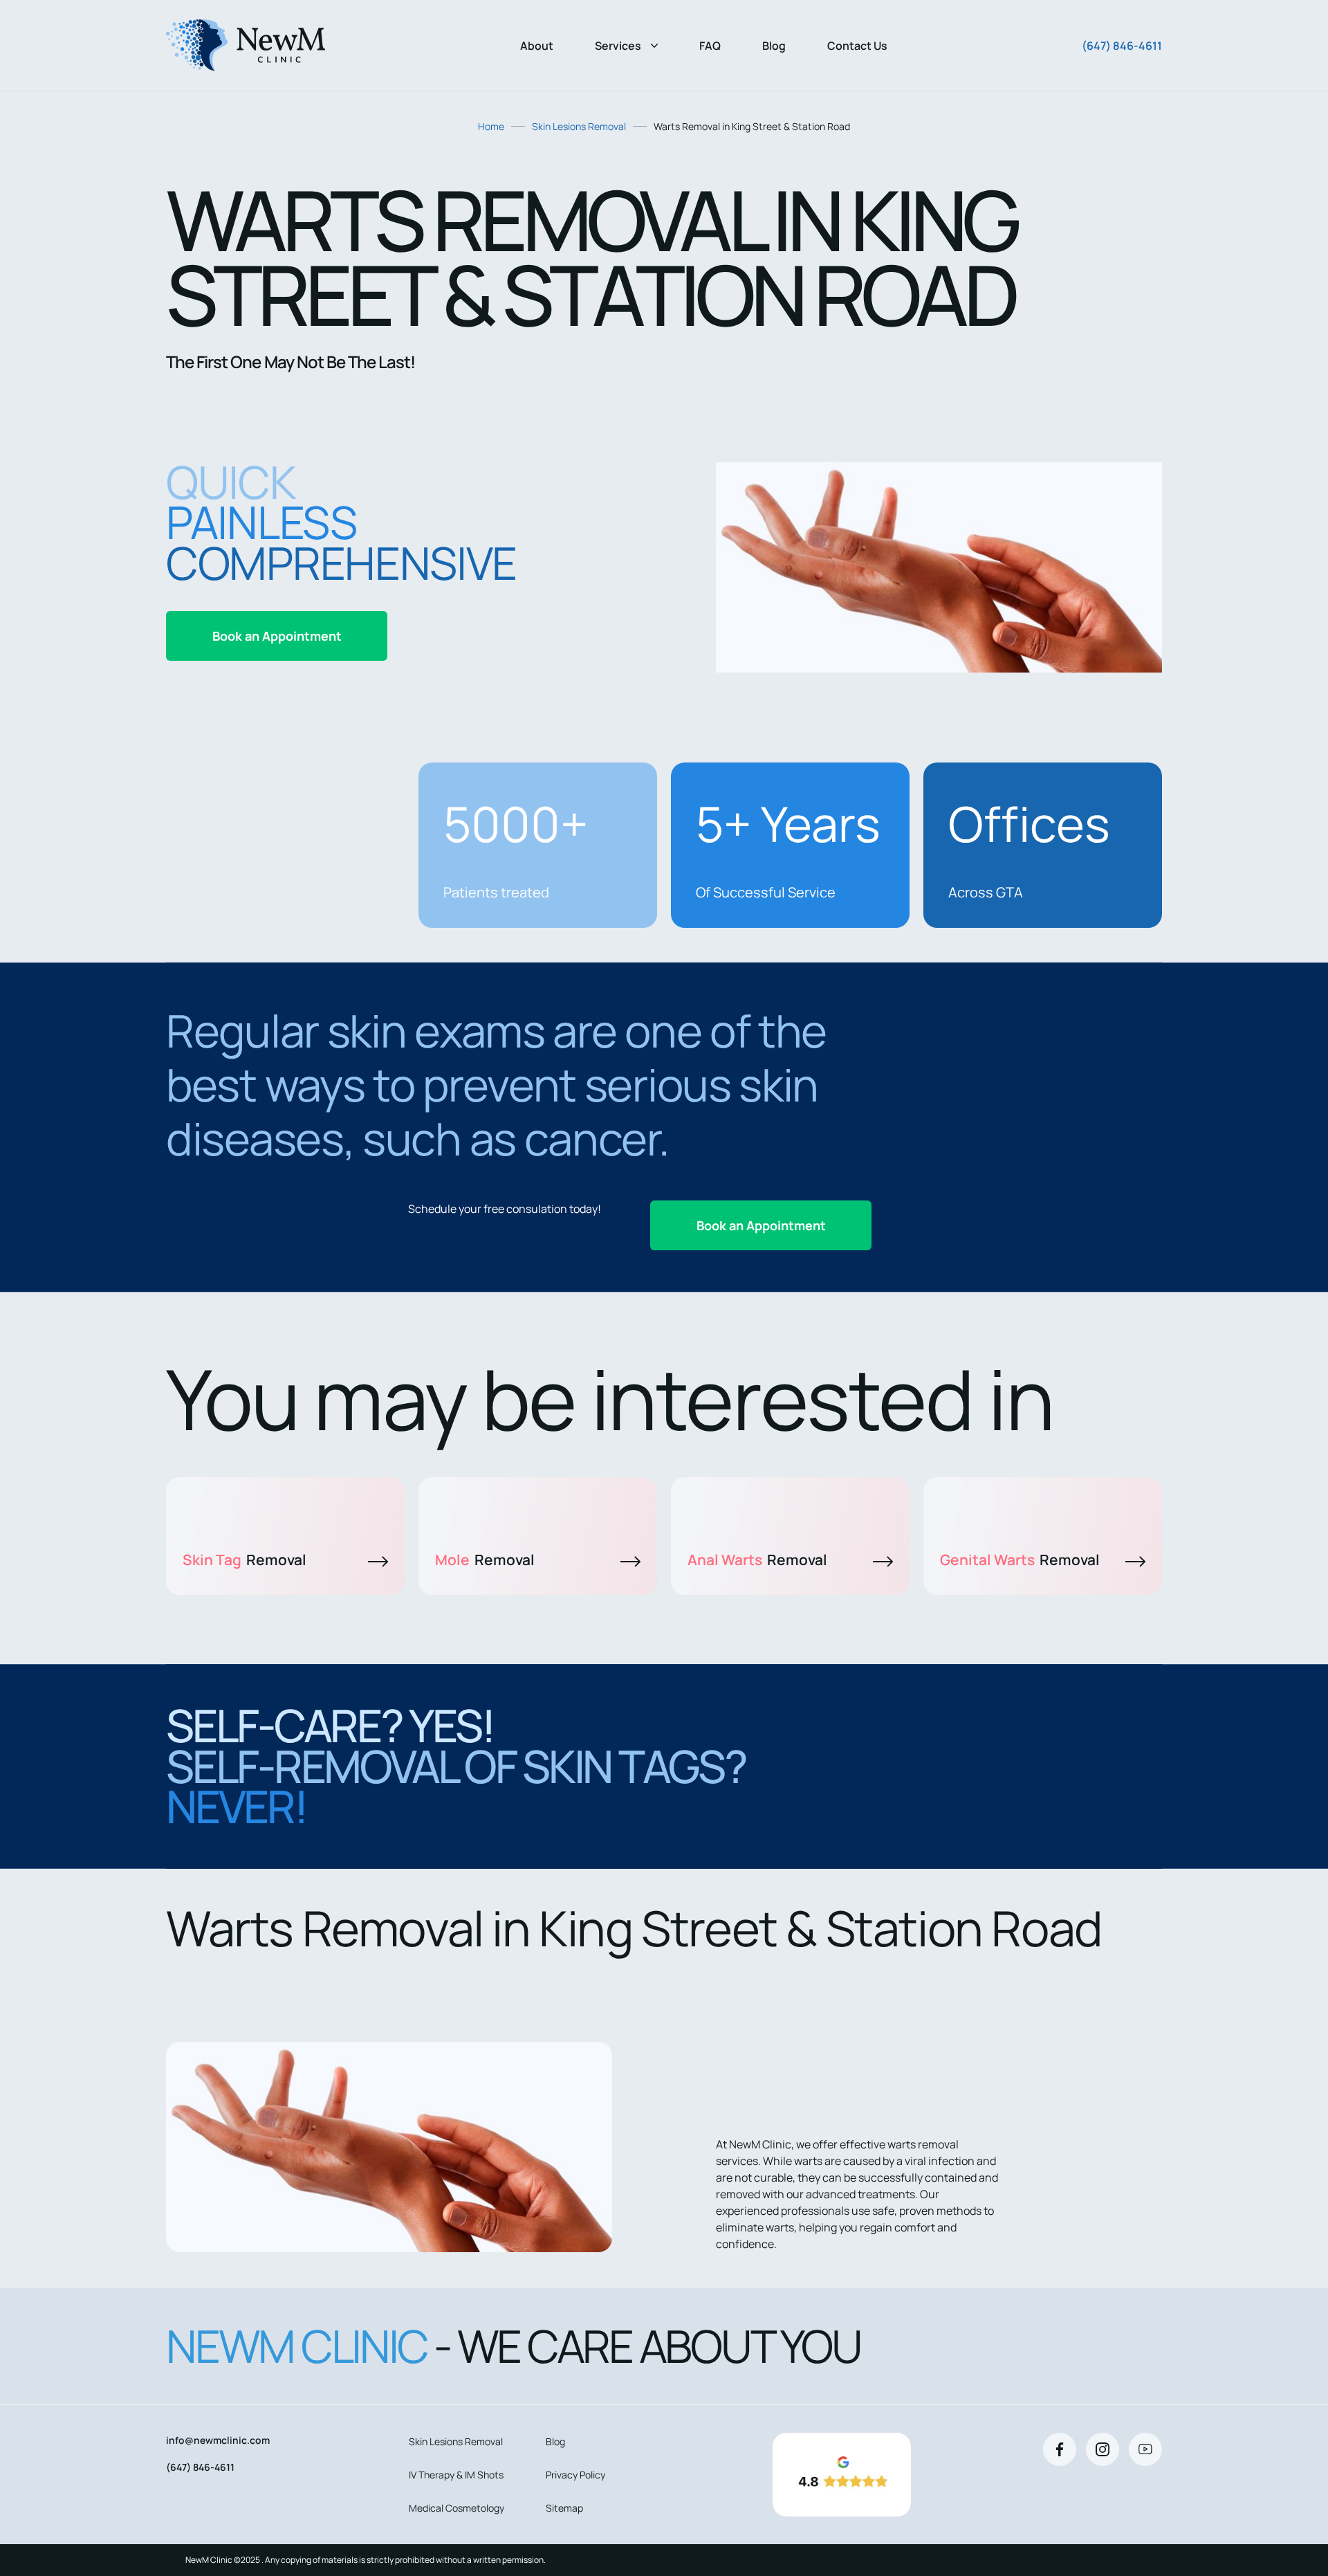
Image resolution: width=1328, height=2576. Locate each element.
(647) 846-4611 (1122, 46)
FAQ (710, 46)
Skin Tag (245, 1560)
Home (491, 126)
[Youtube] (1145, 2449)
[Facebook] (1060, 2449)
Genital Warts (1020, 1560)
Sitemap (564, 2508)
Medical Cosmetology (456, 2508)
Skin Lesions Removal (579, 126)
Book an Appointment (277, 636)
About (537, 46)
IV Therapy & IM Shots (456, 2475)
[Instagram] (1103, 2449)
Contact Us (857, 46)
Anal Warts (757, 1560)
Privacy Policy (575, 2475)
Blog (774, 46)
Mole (485, 1560)
